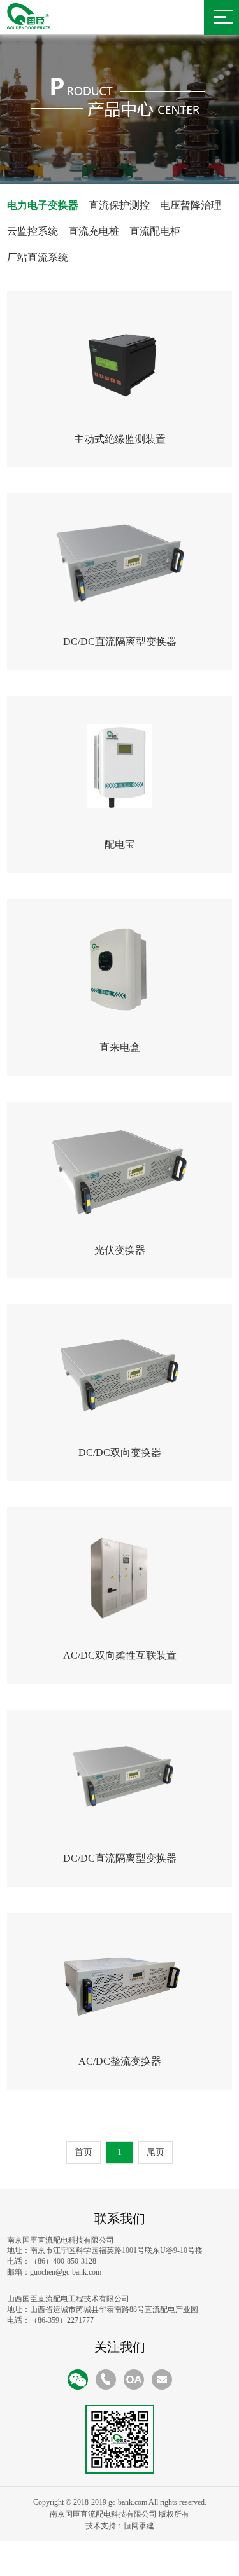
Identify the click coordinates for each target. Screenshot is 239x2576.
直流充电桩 (94, 231)
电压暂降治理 (191, 205)
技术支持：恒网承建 (120, 2526)
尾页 (156, 2152)
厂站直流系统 (38, 257)
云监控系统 (33, 231)
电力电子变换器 (43, 205)
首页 (83, 2152)
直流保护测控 (119, 205)
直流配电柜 (155, 231)
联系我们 (120, 2219)
